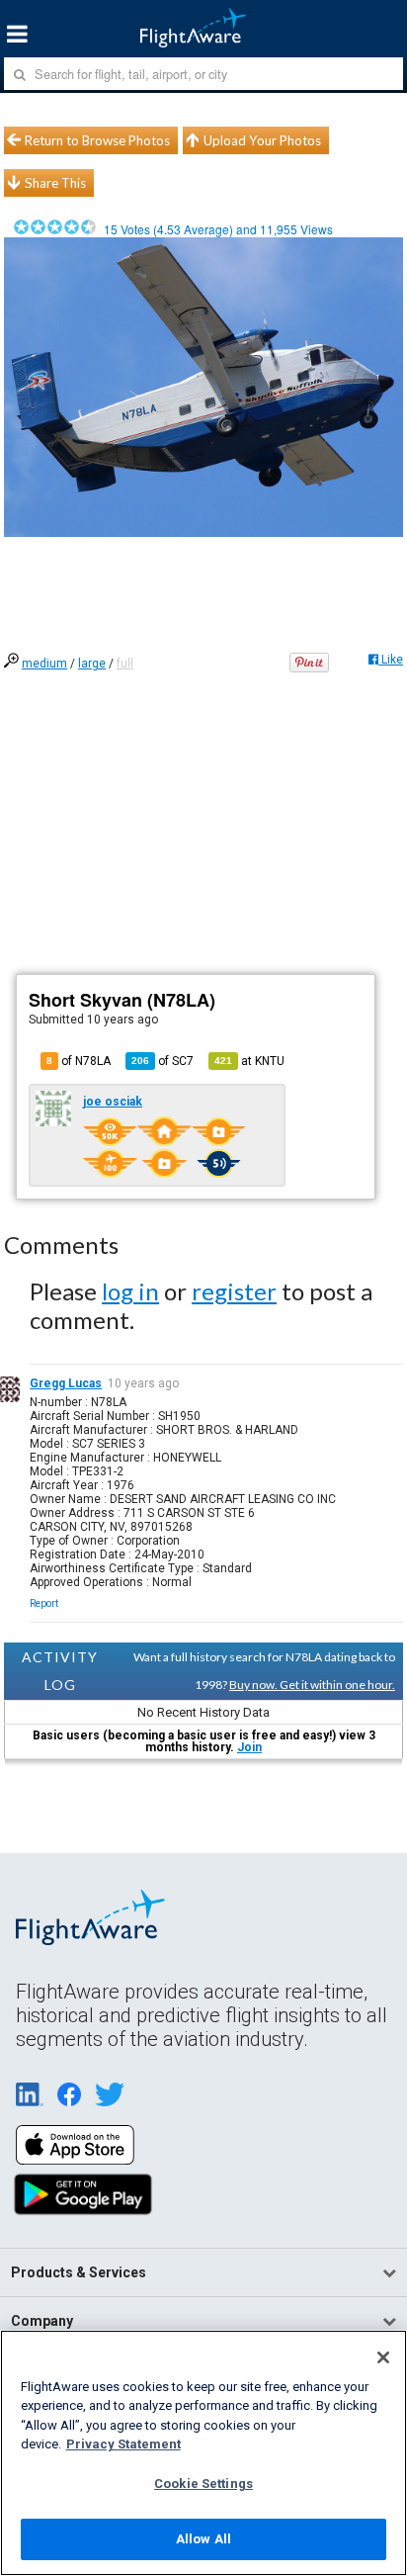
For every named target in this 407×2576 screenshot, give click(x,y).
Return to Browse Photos (97, 140)
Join (249, 1747)
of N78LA (79, 1061)
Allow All (203, 2539)
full (125, 664)
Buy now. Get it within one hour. (312, 1685)
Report (44, 1603)
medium (44, 664)
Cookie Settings (203, 2484)
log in (130, 1291)
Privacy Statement (123, 2444)
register (234, 1291)
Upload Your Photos (262, 140)
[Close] (383, 2357)
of (163, 1061)
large (92, 664)
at (249, 1061)
